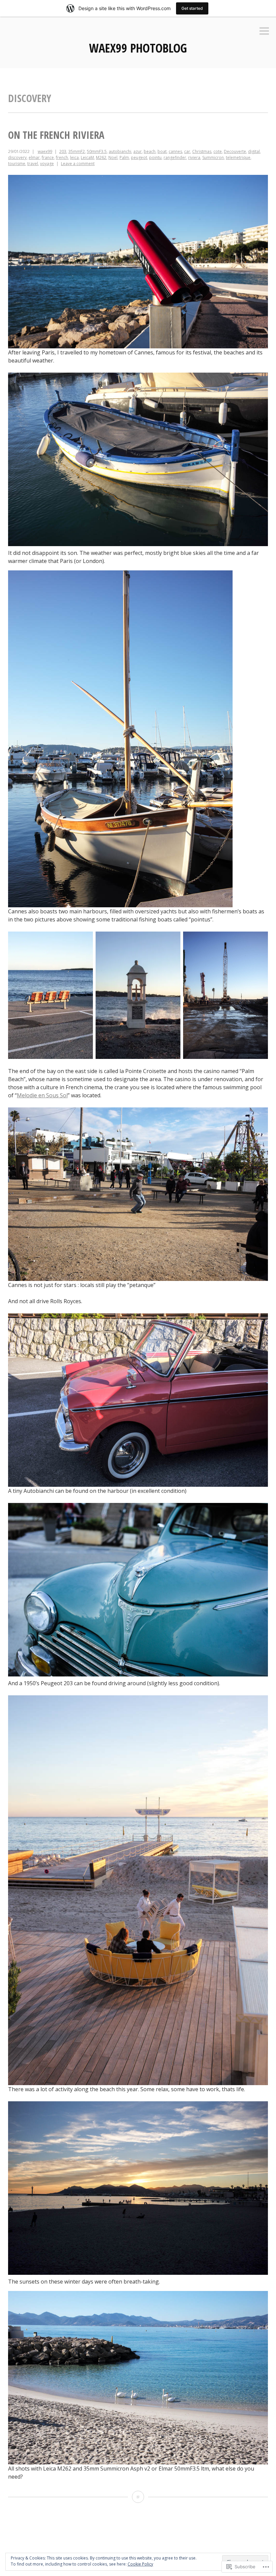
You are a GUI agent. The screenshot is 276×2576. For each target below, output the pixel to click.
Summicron (213, 158)
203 (63, 151)
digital (254, 151)
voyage (47, 164)
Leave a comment (78, 164)
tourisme (17, 164)
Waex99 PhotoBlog (138, 48)
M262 (101, 158)
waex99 (45, 151)
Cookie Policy (140, 2564)
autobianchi (120, 151)
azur (137, 151)
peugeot (139, 158)
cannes (175, 151)
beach (150, 151)
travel (33, 164)
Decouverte (235, 151)
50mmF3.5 (97, 151)
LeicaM (87, 158)
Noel (113, 158)
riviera (194, 158)
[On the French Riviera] (138, 2497)
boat (162, 151)
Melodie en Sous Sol (42, 1095)
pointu (155, 158)
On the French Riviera (56, 135)
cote (218, 151)
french (62, 158)
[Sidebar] (264, 32)
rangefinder (175, 158)
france (48, 158)
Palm (124, 158)
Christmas (202, 151)
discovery (17, 158)
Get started (192, 8)
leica (74, 158)
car (187, 151)
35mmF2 (77, 151)
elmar (34, 158)
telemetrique (238, 158)
